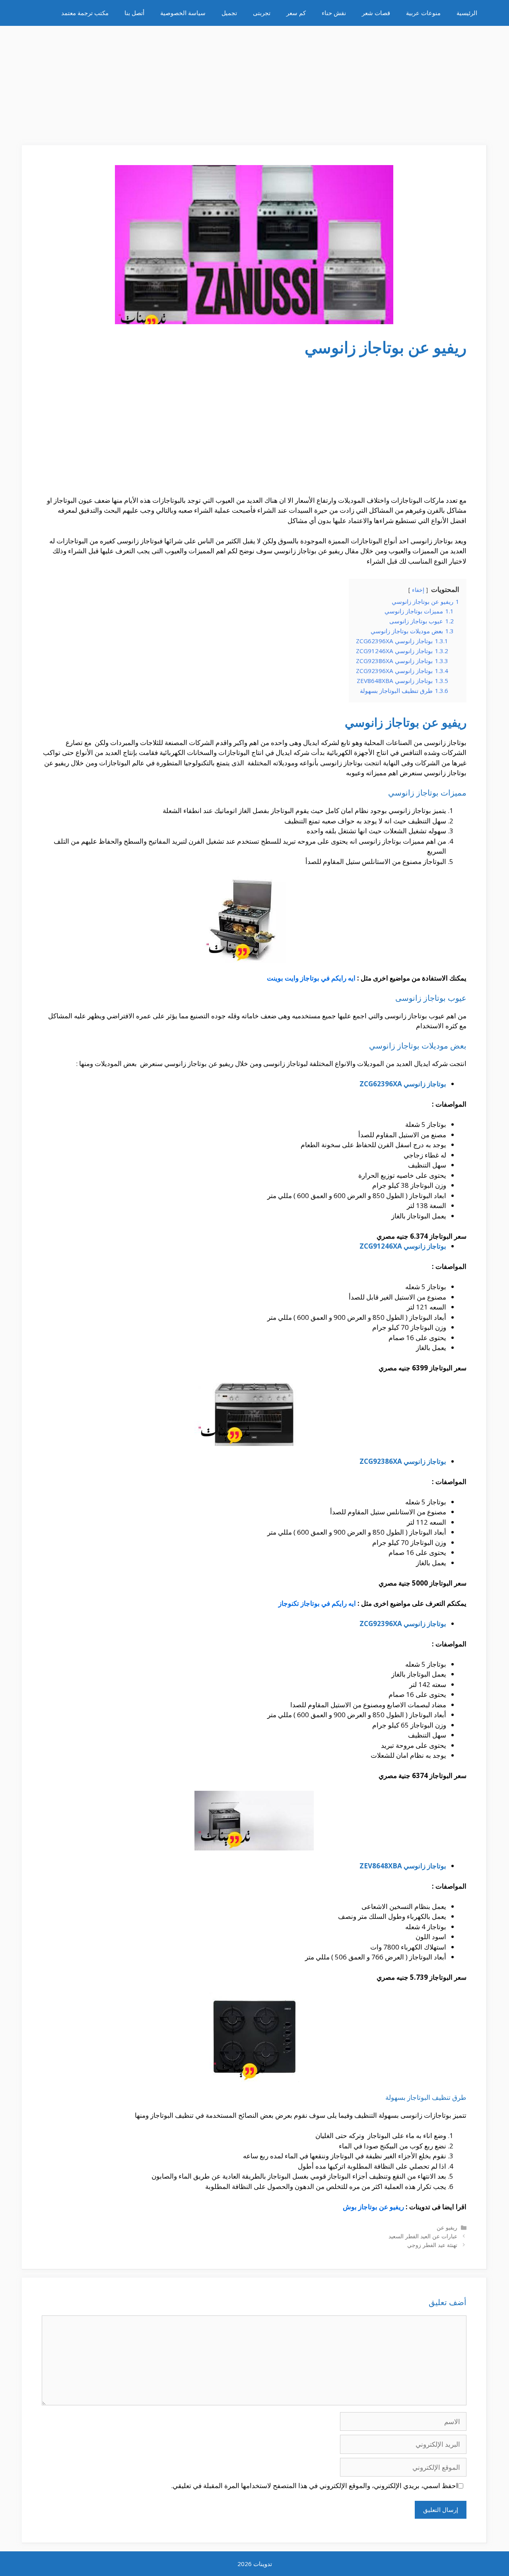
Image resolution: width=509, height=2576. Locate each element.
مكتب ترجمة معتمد (85, 13)
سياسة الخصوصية (183, 13)
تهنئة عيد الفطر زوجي (432, 2245)
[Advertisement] (254, 82)
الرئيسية (467, 13)
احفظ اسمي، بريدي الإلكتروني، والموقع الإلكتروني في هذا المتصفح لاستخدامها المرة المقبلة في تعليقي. (315, 2486)
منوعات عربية (423, 13)
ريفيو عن (447, 2227)
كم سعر (296, 13)
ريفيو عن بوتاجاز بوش (373, 2207)
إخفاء (418, 590)
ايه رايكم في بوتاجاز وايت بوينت (311, 978)
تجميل (229, 13)
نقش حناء (334, 13)
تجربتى (262, 13)
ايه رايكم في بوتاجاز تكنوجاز (318, 1603)
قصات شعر (376, 13)
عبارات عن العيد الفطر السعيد (423, 2236)
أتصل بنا (134, 13)
